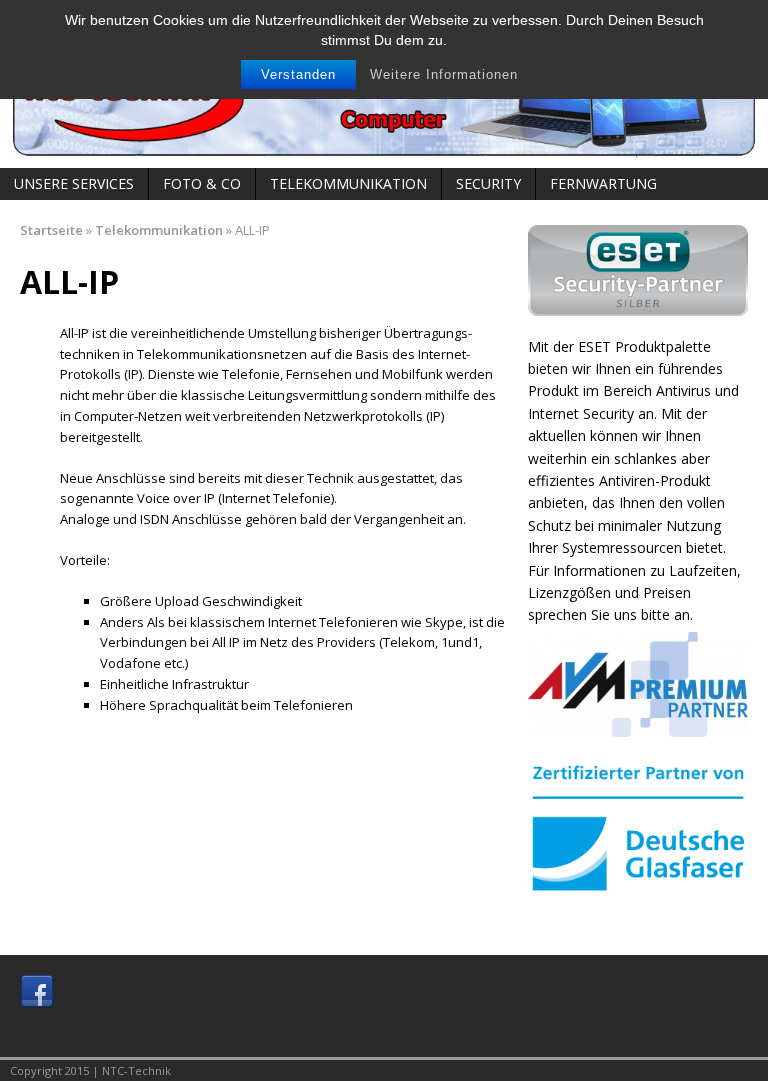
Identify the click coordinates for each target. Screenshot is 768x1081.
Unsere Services (74, 183)
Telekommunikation (348, 183)
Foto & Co (202, 183)
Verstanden (298, 74)
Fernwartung (603, 183)
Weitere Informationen (444, 74)
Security (488, 183)
